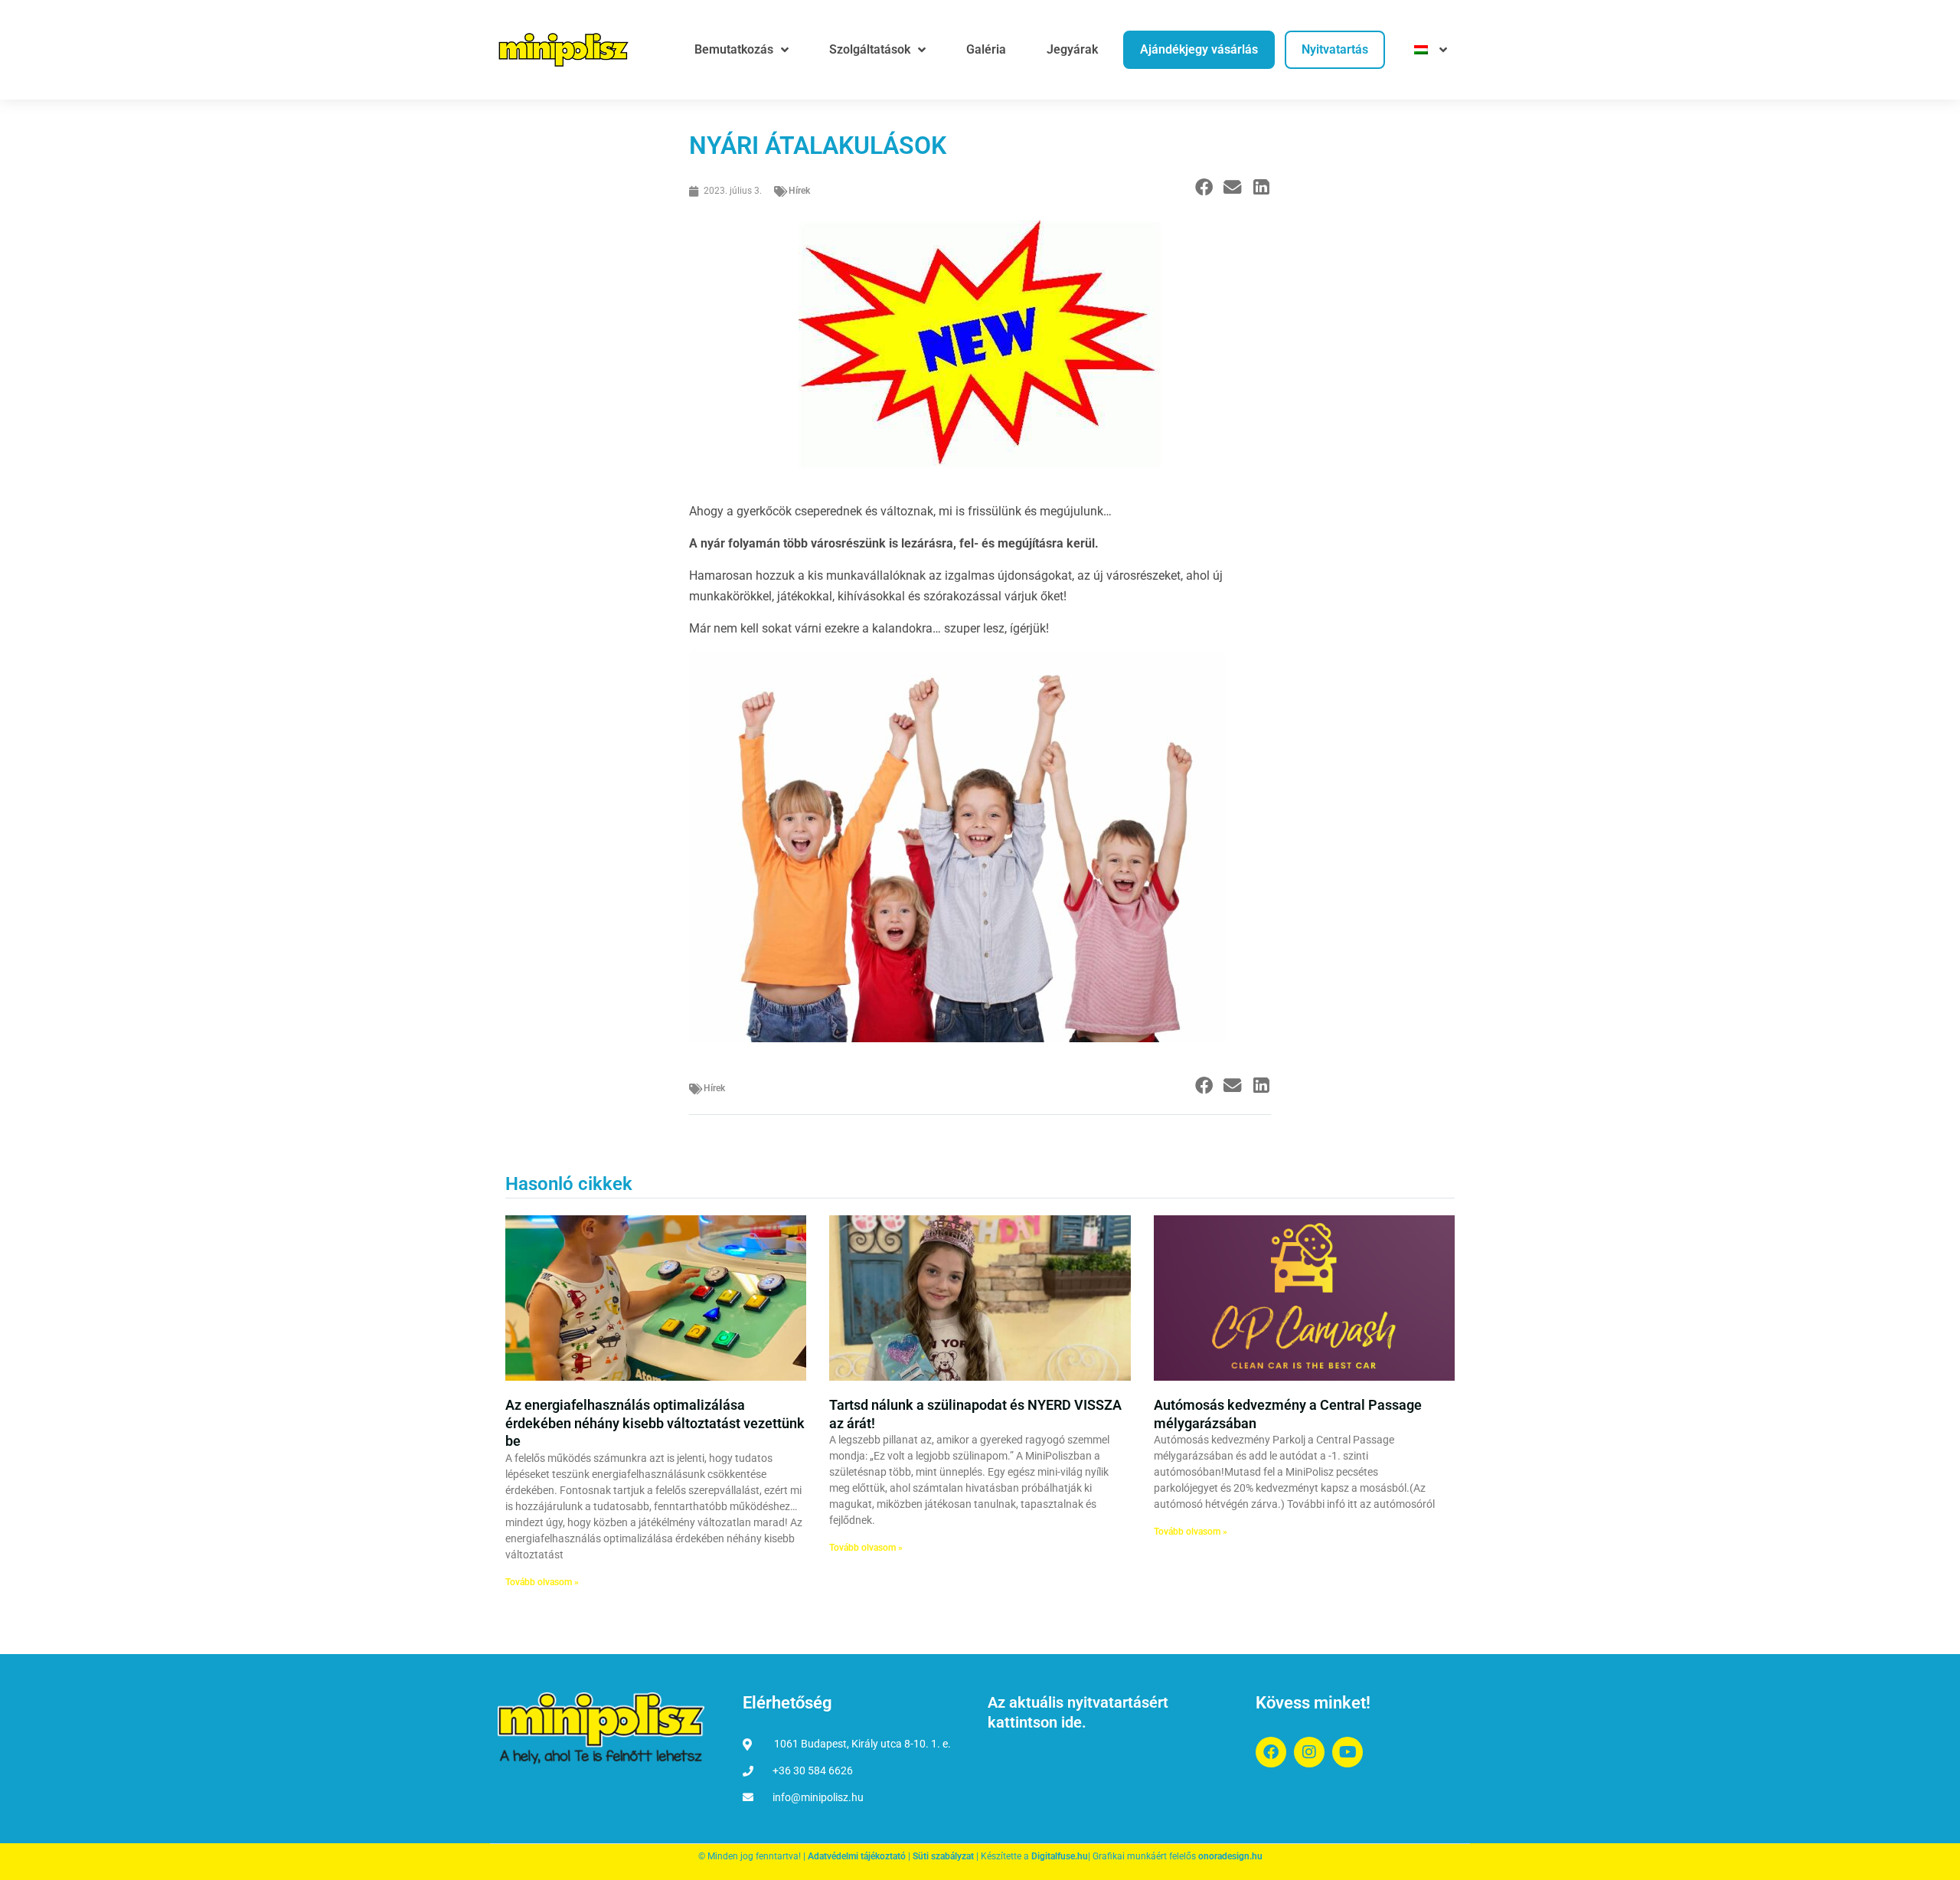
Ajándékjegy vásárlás (1199, 49)
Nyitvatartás (1335, 49)
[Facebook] (1271, 1752)
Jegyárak (1072, 49)
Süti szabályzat (943, 1856)
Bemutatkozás (734, 49)
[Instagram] (1309, 1752)
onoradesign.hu (1230, 1856)
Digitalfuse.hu (1060, 1856)
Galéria (986, 49)
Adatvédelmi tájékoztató (857, 1856)
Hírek (799, 191)
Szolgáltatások (870, 49)
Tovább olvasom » (542, 1582)
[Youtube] (1347, 1752)
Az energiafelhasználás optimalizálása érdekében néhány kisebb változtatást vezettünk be (655, 1423)
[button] (1204, 188)
